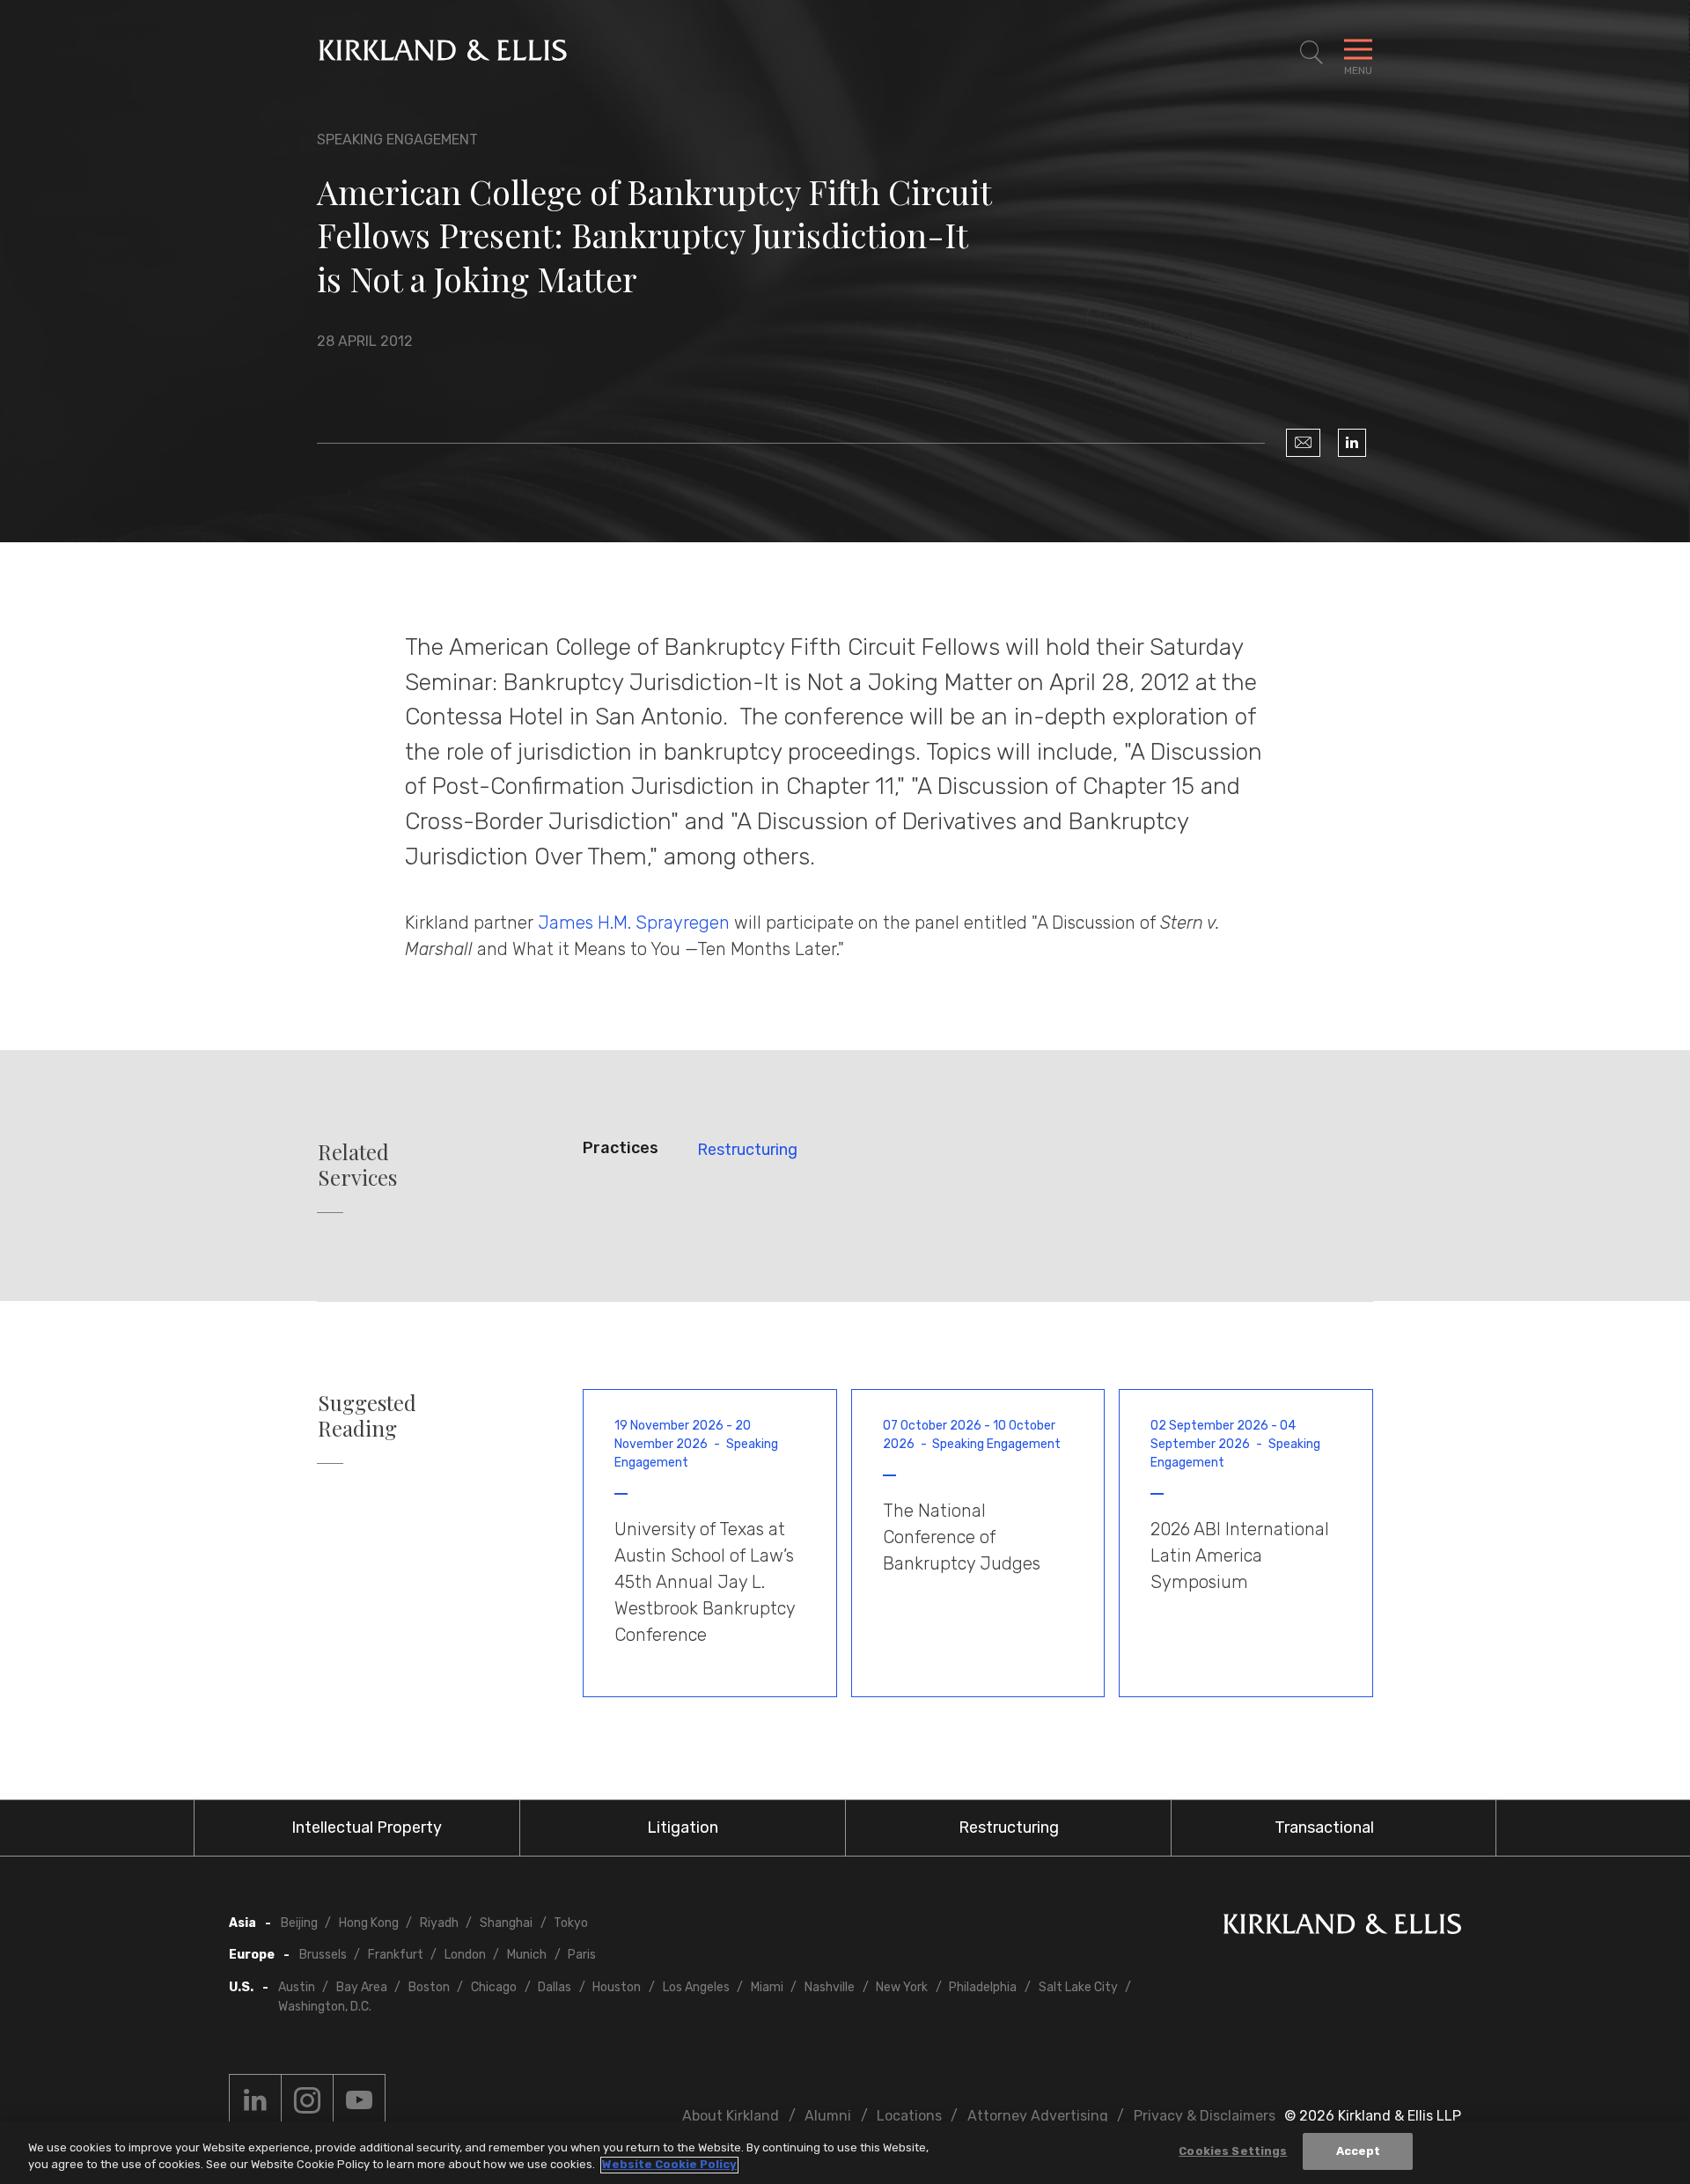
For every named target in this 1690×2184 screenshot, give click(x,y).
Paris (582, 1955)
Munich (527, 1955)
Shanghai (506, 1923)
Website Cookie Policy (669, 2165)
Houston (617, 1987)
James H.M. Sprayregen (634, 923)
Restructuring (747, 1150)
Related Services (357, 1165)
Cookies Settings (1233, 2151)
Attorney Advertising (1038, 2116)
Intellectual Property (367, 1827)
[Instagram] (307, 2100)
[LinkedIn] (1352, 443)
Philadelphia (983, 1987)
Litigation (683, 1827)
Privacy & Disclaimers (1205, 2116)
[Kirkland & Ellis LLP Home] (1342, 1927)
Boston (429, 1987)
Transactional (1324, 1827)
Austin (297, 1987)
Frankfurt (396, 1955)
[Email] (1303, 443)
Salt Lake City (1078, 1987)
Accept (1359, 2151)
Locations (909, 2116)
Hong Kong (369, 1923)
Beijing (299, 1923)
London (465, 1955)
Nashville (830, 1987)
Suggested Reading (367, 1416)
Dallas (555, 1987)
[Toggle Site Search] (1312, 53)
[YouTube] (359, 2100)
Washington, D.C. (325, 2007)
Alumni (828, 2116)
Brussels (323, 1955)
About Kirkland (731, 2116)
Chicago (494, 1987)
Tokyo (571, 1923)
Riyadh (439, 1923)
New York (902, 1987)
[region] (845, 2153)
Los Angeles (696, 1987)
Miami (767, 1987)
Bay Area (362, 1987)
